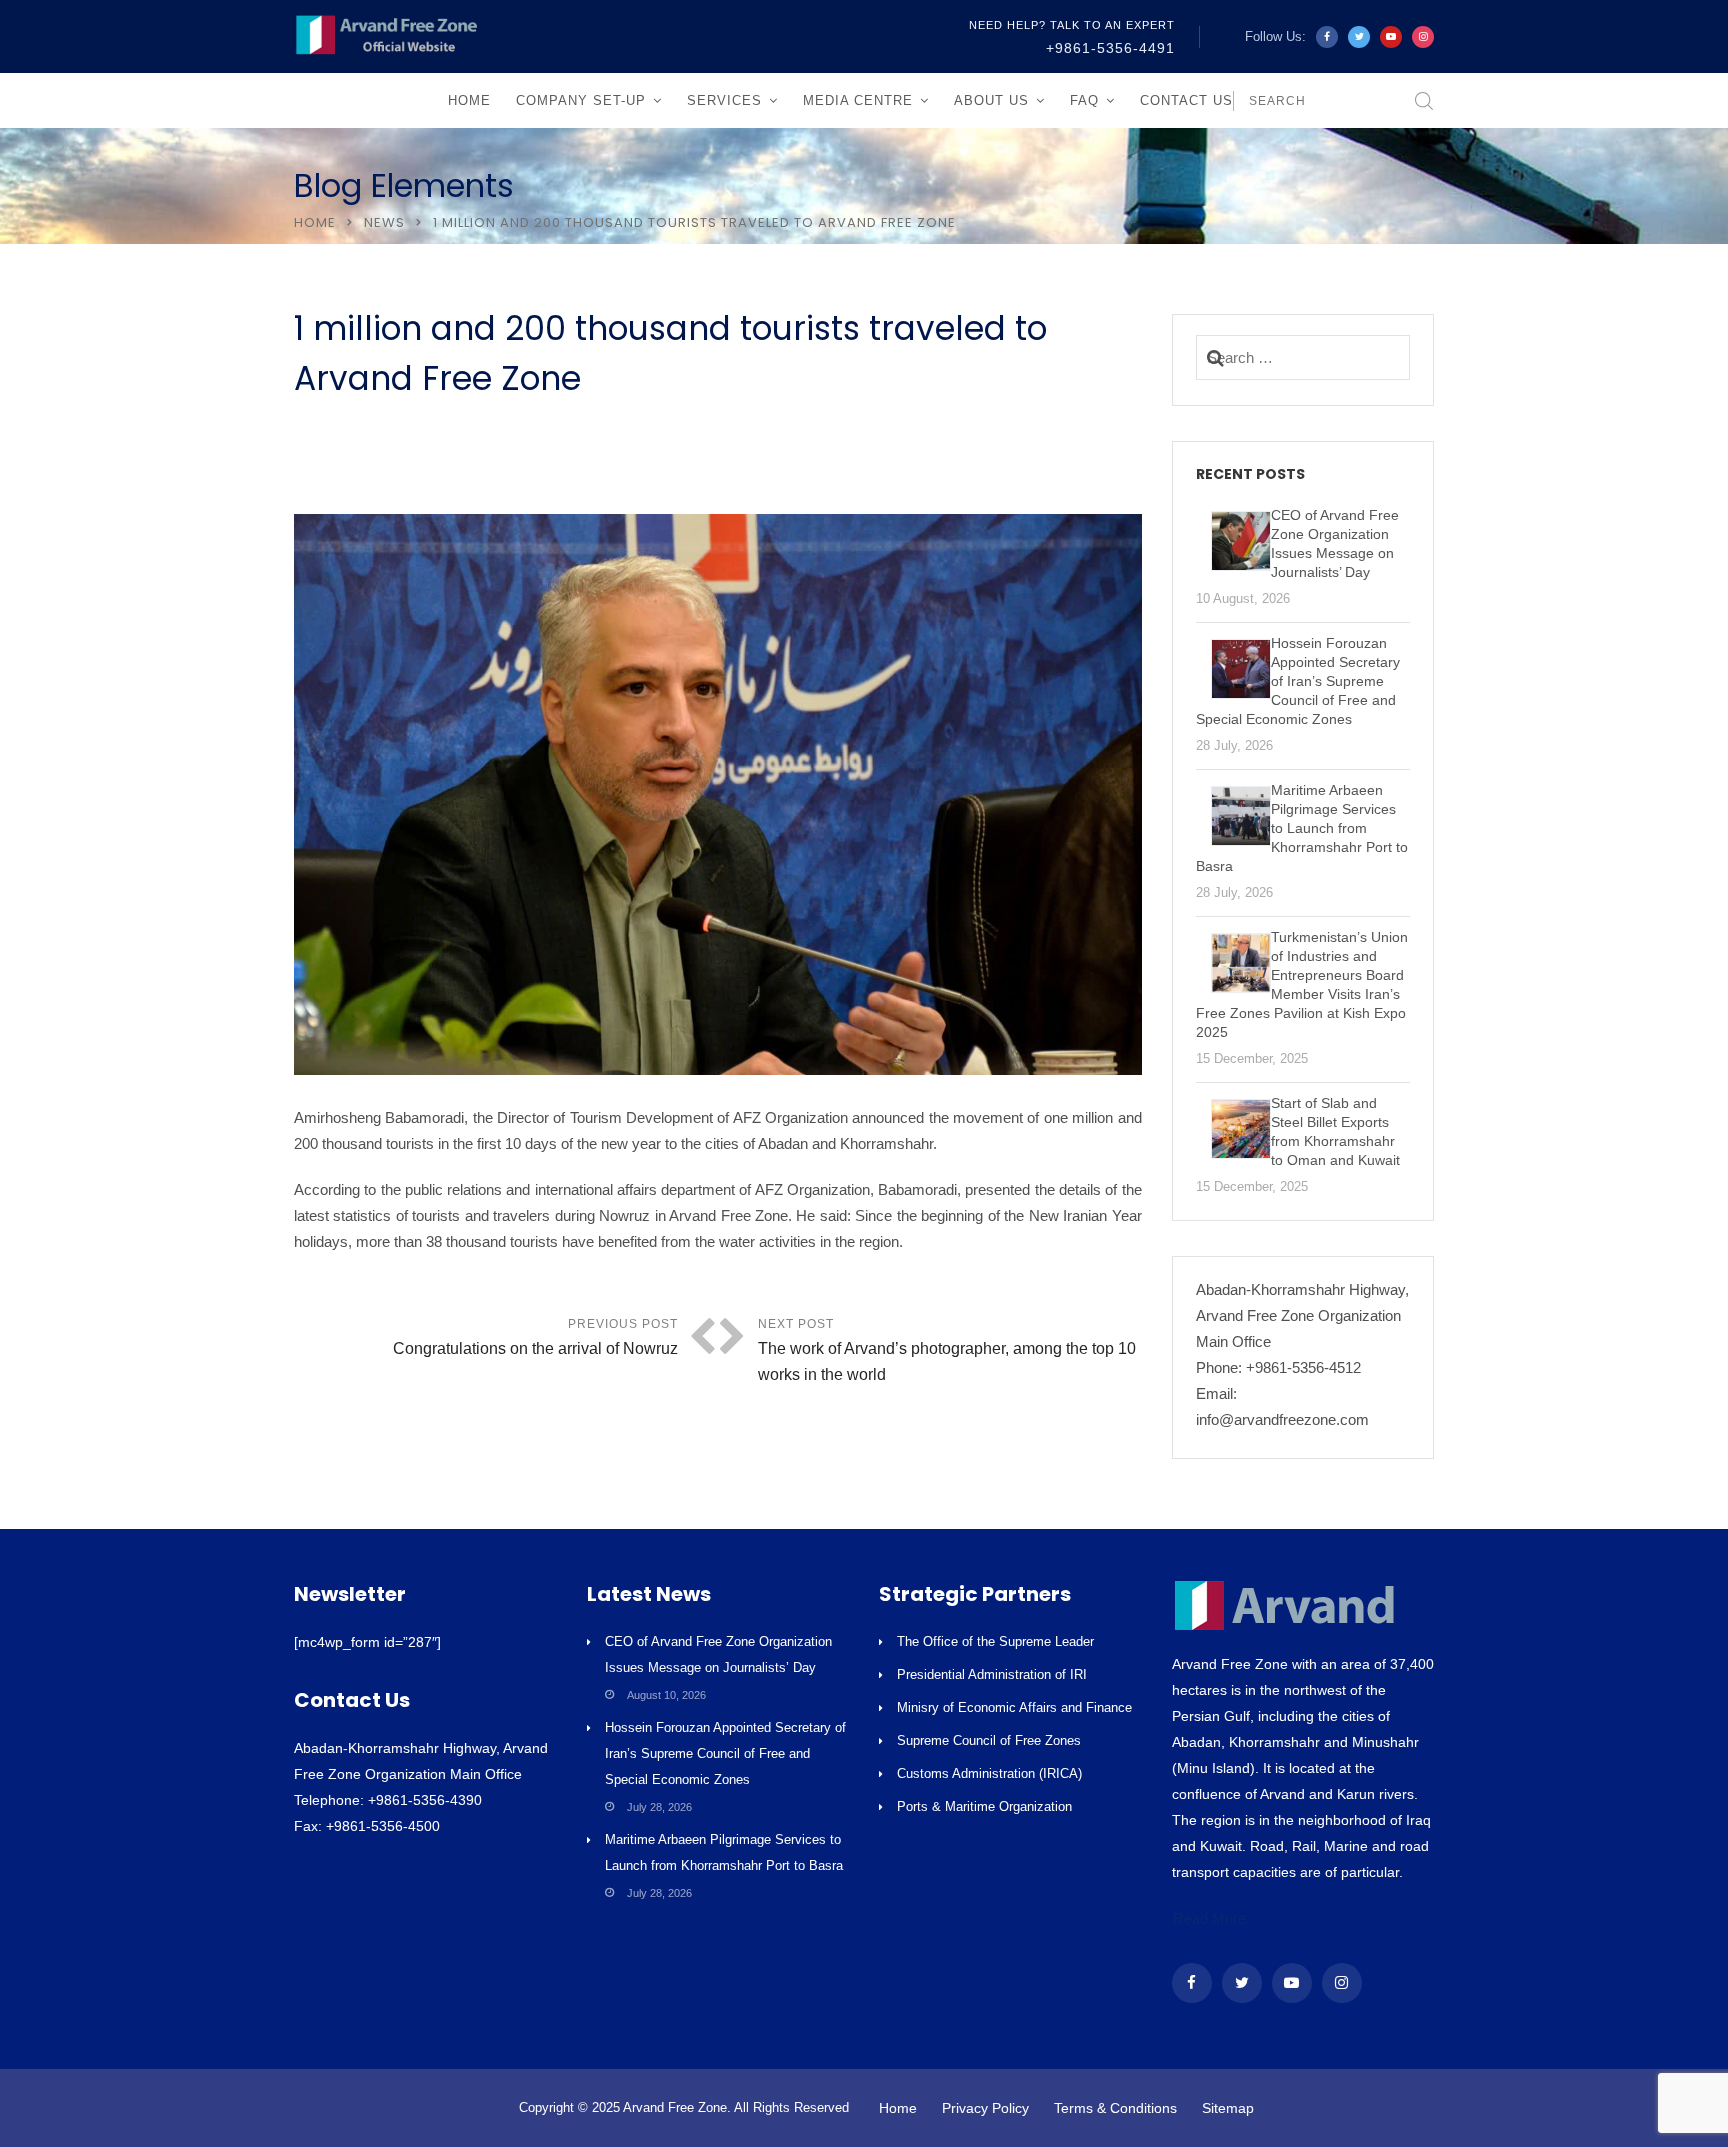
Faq (1084, 100)
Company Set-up (581, 100)
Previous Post (535, 1337)
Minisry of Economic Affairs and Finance (1014, 1707)
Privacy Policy (985, 2108)
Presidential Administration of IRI (992, 1674)
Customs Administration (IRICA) (989, 1773)
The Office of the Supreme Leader (995, 1641)
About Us (991, 100)
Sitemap (1228, 2108)
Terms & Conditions (1115, 2108)
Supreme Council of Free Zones (989, 1740)
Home (469, 100)
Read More (1209, 1918)
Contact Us (1186, 100)
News (384, 222)
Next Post (947, 1350)
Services (724, 100)
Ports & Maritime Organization (984, 1806)
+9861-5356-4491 (1110, 48)
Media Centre (858, 100)
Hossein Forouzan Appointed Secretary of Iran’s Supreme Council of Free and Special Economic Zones (725, 1753)
